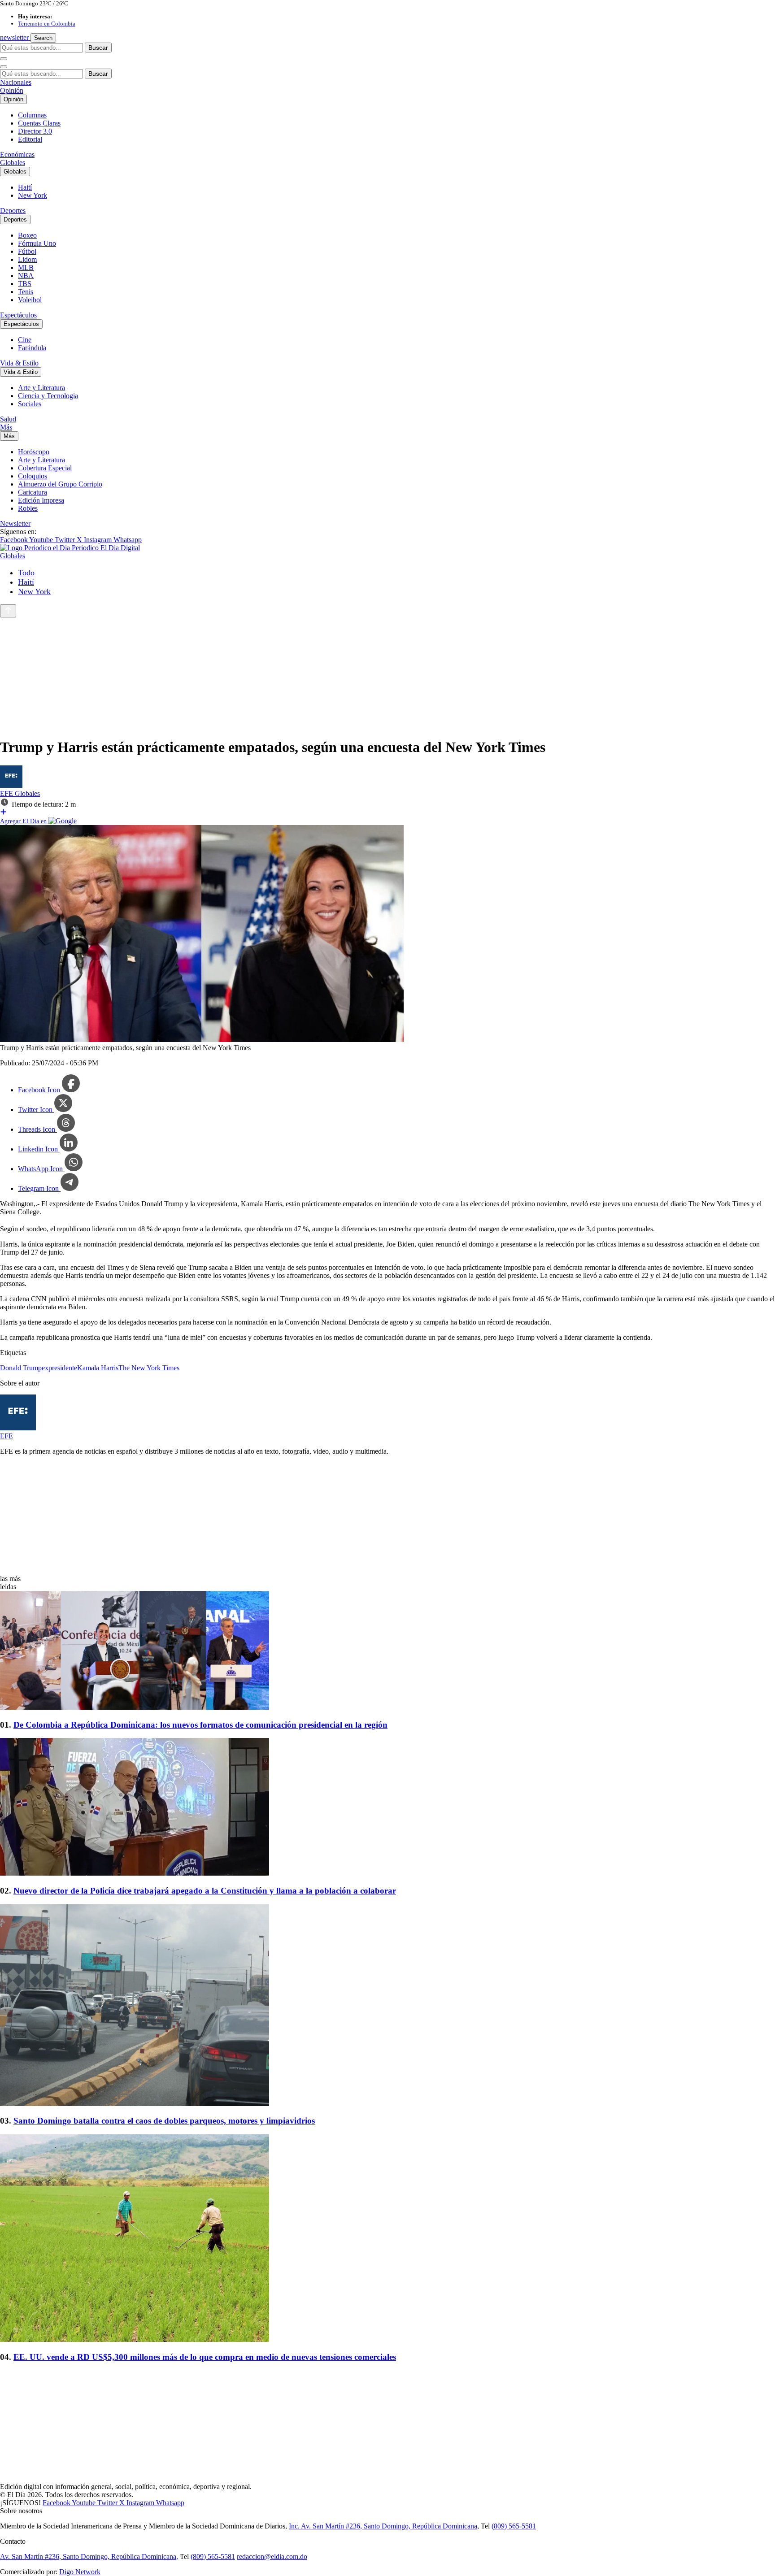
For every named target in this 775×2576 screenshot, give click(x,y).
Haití (25, 187)
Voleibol (30, 300)
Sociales (30, 404)
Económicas (17, 154)
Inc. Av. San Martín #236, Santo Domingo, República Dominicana (383, 2526)
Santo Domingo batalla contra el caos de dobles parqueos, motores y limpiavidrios (164, 2121)
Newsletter (15, 523)
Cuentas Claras (39, 123)
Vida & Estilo (19, 363)
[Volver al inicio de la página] (8, 611)
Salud (8, 419)
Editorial (30, 139)
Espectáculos (18, 315)
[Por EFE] (11, 785)
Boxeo (27, 235)
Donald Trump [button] (21, 1368)
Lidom (27, 259)
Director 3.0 (35, 131)
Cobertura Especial (45, 468)
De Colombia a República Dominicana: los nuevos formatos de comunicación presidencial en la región (200, 1725)
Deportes (13, 211)
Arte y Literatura (41, 388)
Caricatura (33, 492)
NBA (26, 276)
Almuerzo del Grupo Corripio (60, 484)
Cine (25, 340)
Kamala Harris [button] (98, 1368)
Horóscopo (34, 452)
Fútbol (27, 251)
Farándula (32, 348)
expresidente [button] (59, 1368)
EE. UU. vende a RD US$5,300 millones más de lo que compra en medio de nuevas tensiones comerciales (205, 2357)
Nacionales (16, 82)
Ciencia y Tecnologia (48, 396)
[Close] (4, 67)
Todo (26, 573)
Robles (28, 508)
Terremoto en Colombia (47, 24)
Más (6, 427)
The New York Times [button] (149, 1368)
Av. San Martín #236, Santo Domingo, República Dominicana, (89, 2556)
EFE (7, 793)
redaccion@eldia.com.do (272, 2556)
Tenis (26, 292)
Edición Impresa (41, 500)
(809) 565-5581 (514, 2526)
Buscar (98, 48)
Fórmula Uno (37, 243)
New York (33, 195)
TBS (25, 284)
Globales (13, 163)
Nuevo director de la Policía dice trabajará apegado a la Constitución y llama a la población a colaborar (205, 1891)
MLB (26, 267)
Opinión (12, 90)
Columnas (32, 115)
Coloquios (33, 476)
